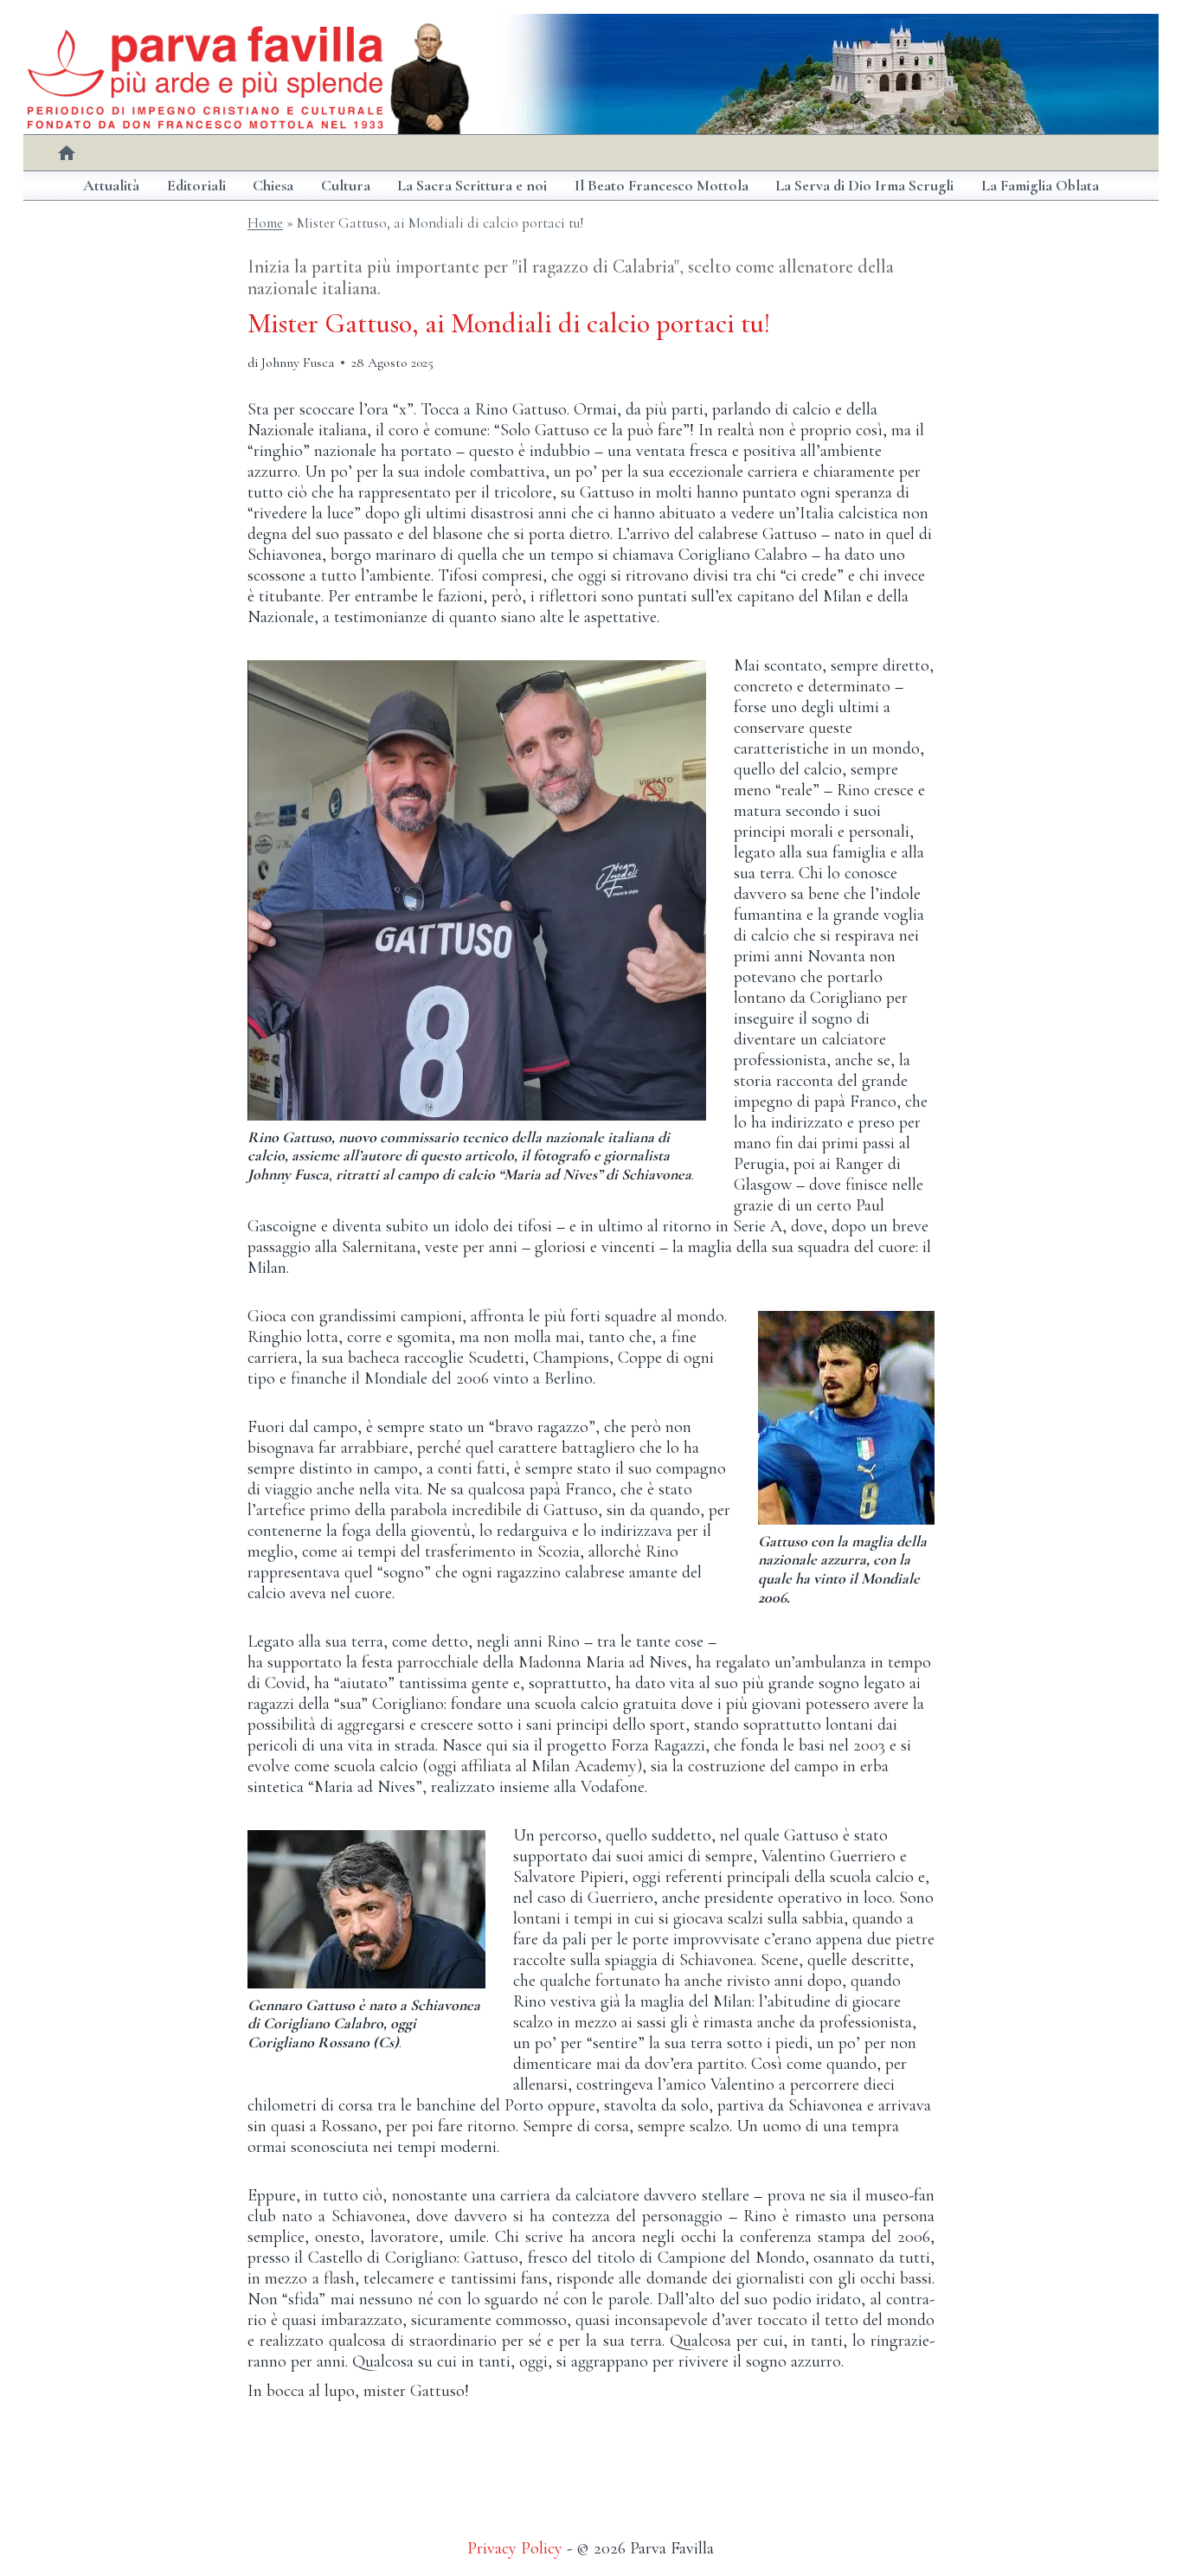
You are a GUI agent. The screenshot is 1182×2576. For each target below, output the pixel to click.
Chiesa (273, 185)
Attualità (111, 185)
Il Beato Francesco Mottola (662, 185)
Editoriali (196, 185)
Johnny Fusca (298, 363)
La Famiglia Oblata (1040, 185)
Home (265, 223)
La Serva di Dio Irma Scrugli (864, 185)
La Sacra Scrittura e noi (472, 185)
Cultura (346, 185)
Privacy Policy (515, 2548)
